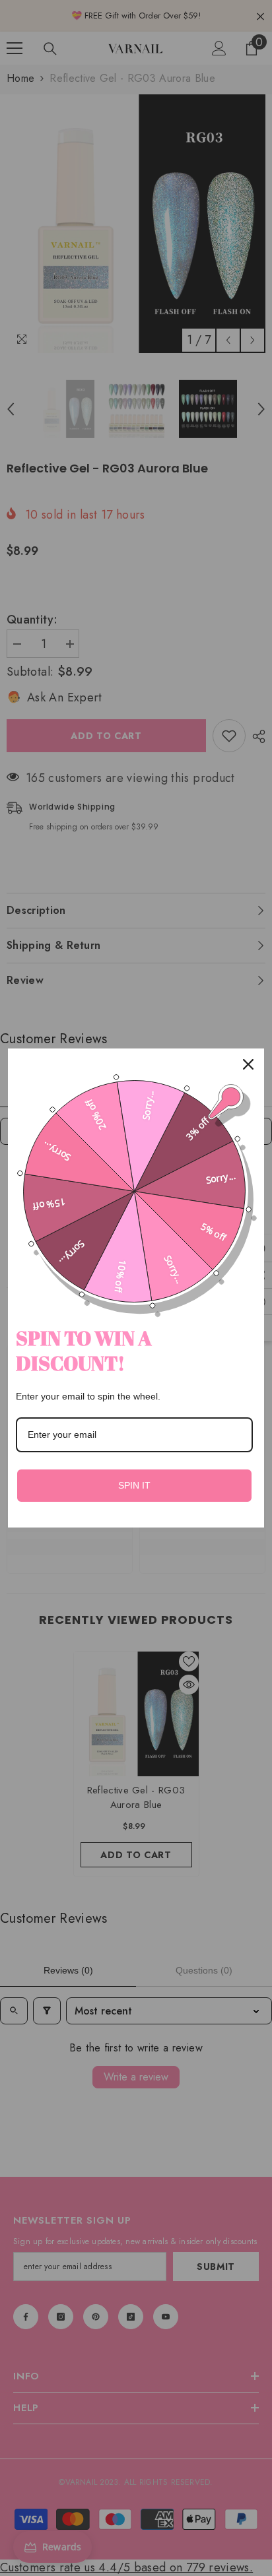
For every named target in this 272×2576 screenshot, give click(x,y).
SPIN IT (134, 1485)
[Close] (248, 1064)
